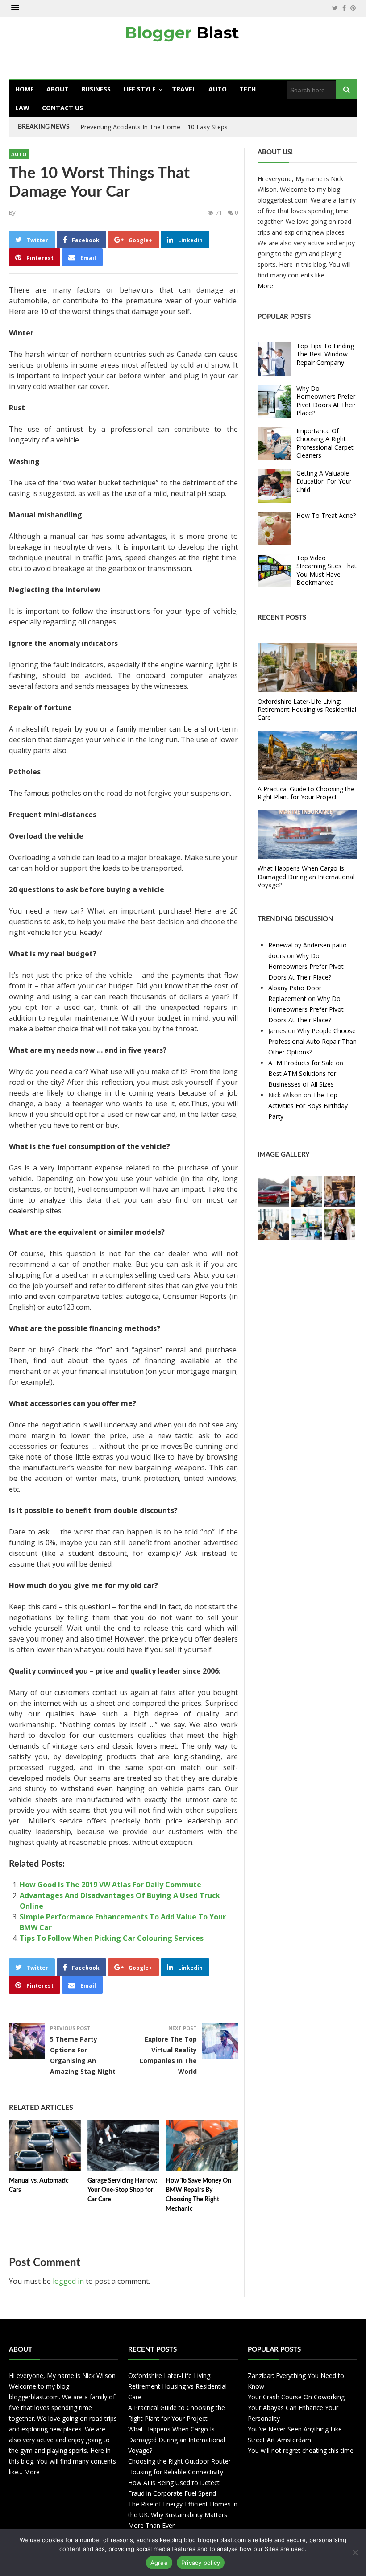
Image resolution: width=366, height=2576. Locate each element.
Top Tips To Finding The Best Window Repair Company (325, 354)
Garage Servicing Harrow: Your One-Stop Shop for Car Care (123, 2190)
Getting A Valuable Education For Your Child (324, 481)
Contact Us (62, 108)
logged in (68, 2281)
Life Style (139, 89)
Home (25, 89)
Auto (218, 89)
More (265, 286)
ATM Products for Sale (301, 1063)
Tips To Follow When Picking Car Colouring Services (112, 1938)
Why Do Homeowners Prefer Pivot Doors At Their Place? (326, 401)
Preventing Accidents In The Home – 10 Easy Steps (154, 127)
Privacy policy (201, 2563)
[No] (355, 2552)
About (58, 89)
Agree (159, 2563)
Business (96, 89)
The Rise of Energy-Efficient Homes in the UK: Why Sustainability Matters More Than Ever (183, 2515)
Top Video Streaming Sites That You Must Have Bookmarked (326, 570)
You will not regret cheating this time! (301, 2450)
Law (22, 108)
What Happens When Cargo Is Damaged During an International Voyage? (306, 876)
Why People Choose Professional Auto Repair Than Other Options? (312, 1041)
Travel (184, 89)
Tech (247, 89)
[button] (15, 8)
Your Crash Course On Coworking (296, 2397)
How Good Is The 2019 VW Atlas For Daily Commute (110, 1885)
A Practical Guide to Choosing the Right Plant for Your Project (306, 793)
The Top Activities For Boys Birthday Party (308, 1106)
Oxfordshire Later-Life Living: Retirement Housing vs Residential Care (307, 709)
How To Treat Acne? (326, 515)
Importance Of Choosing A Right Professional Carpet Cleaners (325, 443)
